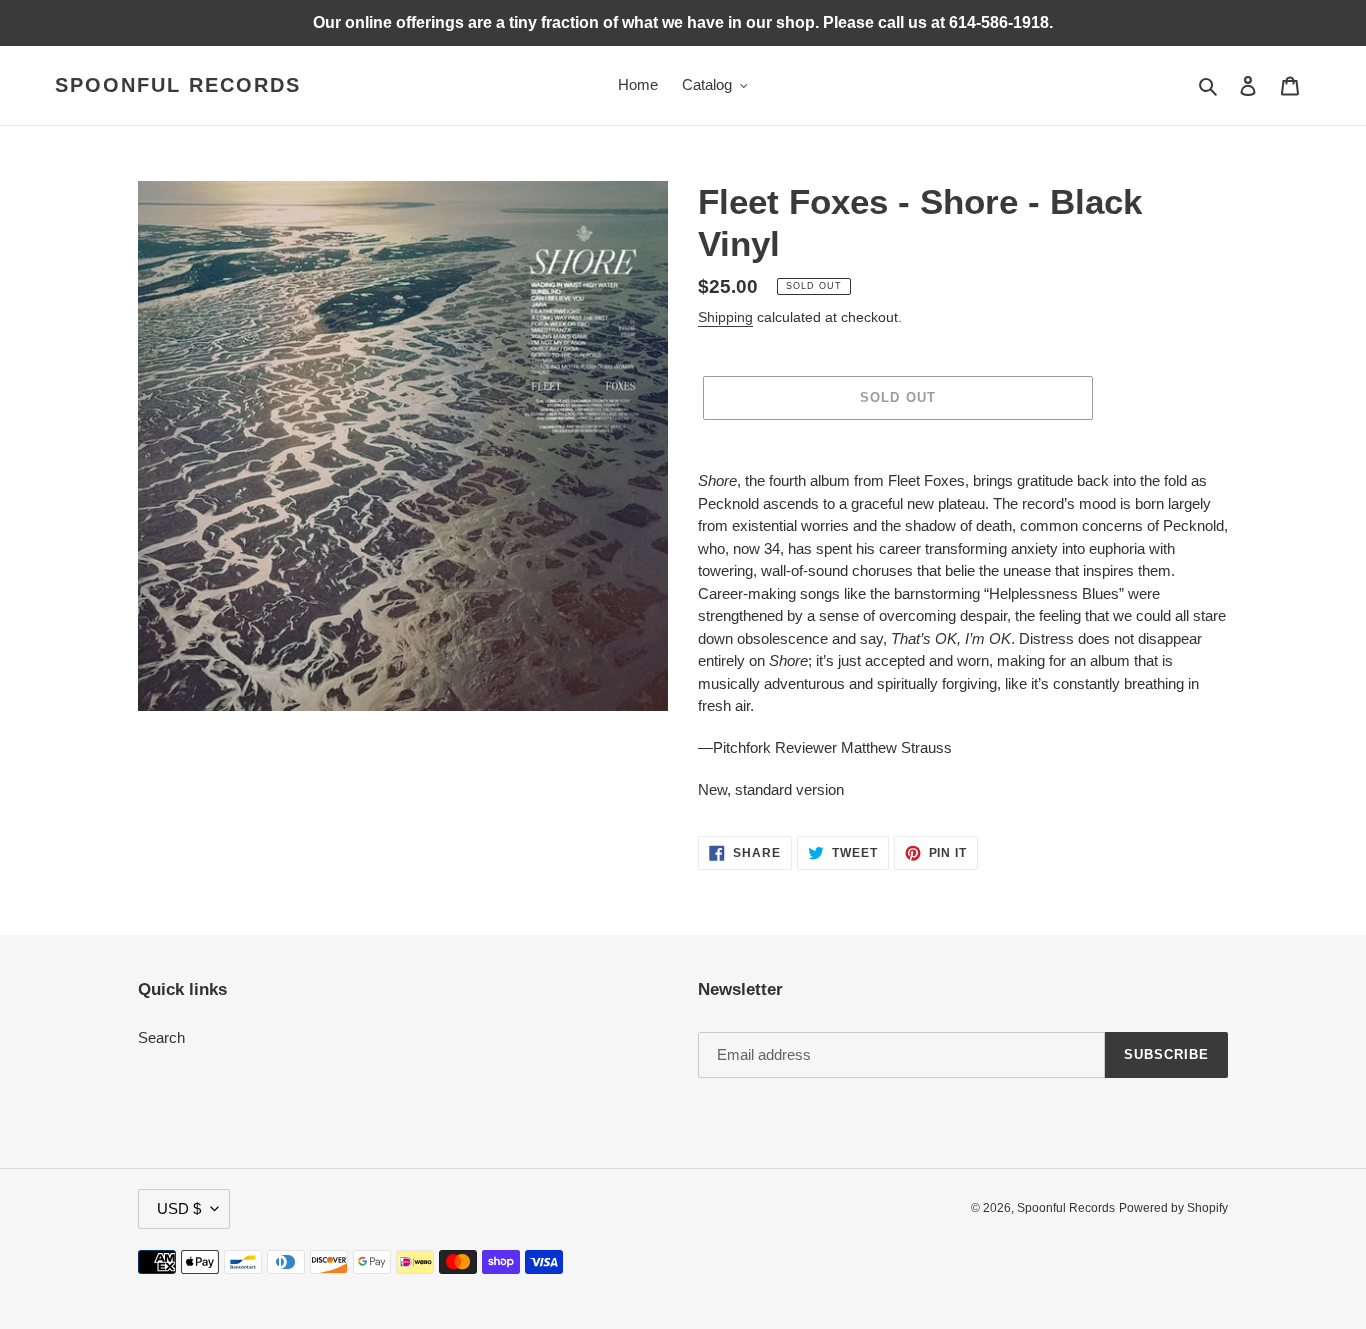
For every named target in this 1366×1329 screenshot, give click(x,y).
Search (161, 1037)
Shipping (725, 317)
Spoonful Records (178, 85)
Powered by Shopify (1173, 1208)
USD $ (179, 1208)
